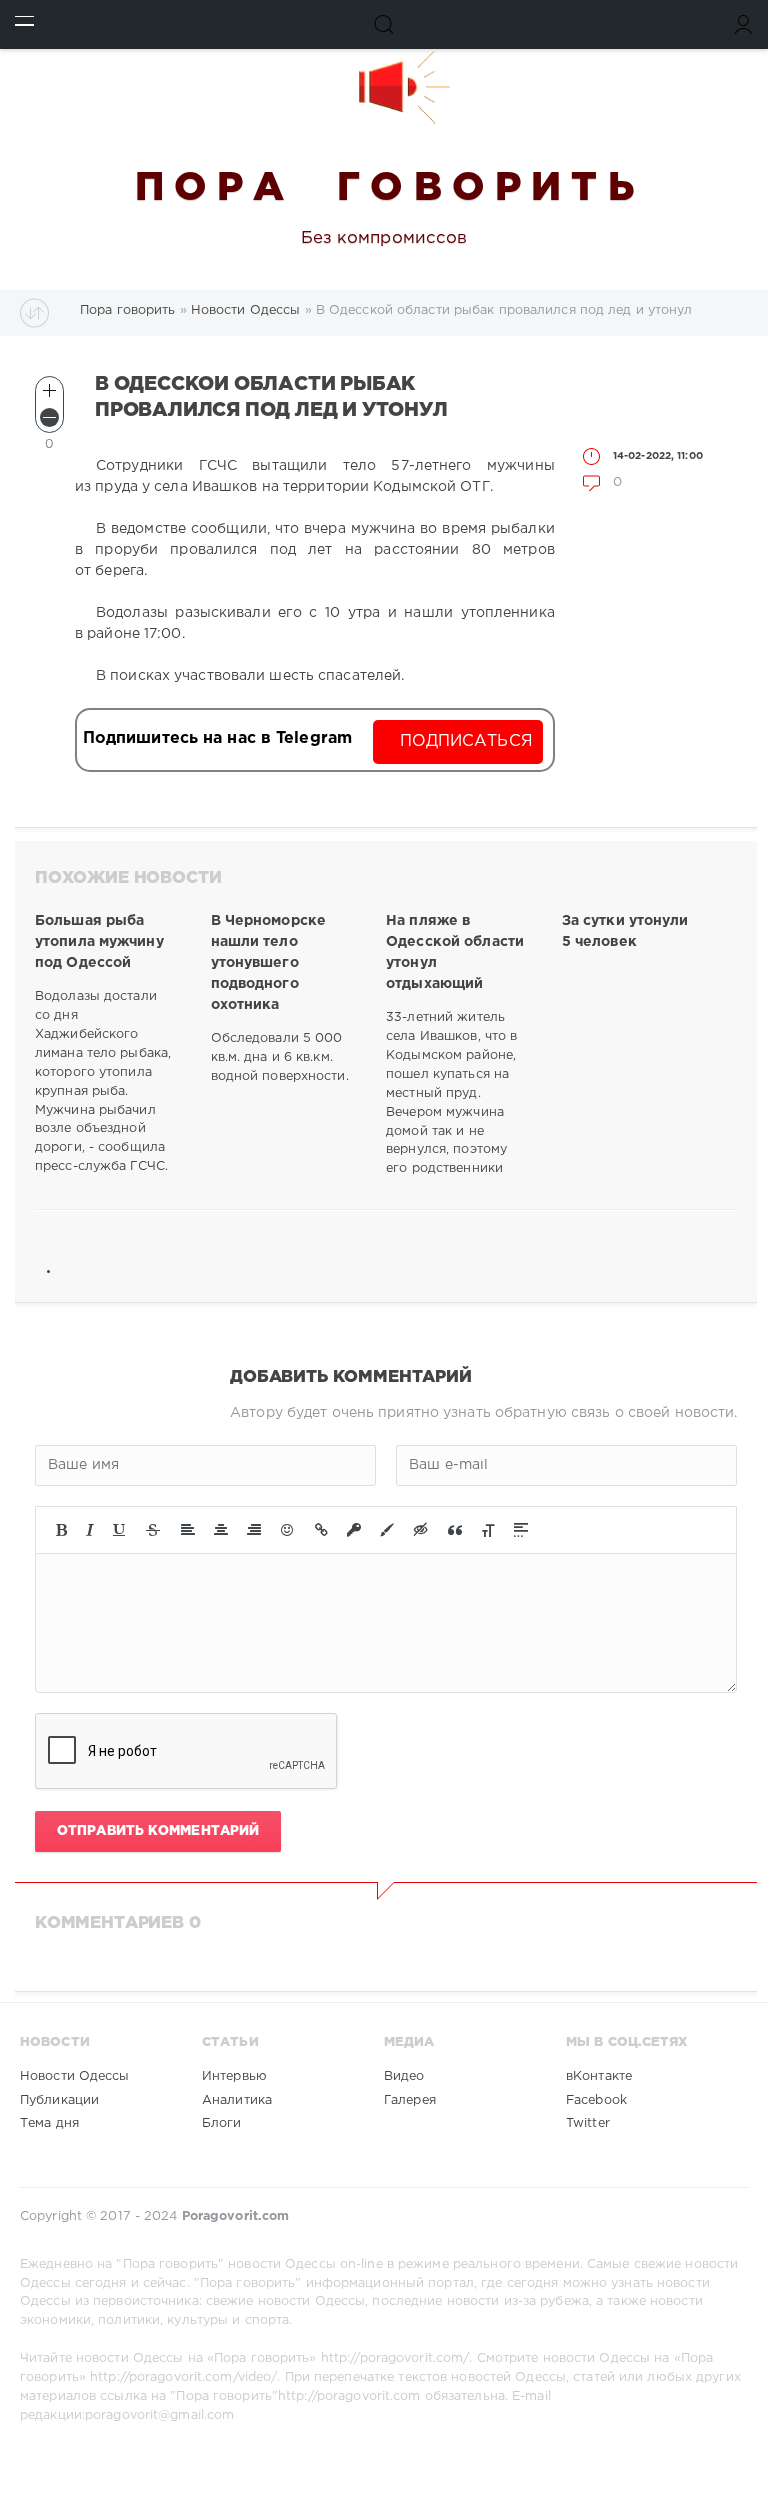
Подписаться (466, 741)
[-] (49, 417)
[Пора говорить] (384, 87)
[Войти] (743, 24)
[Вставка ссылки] (321, 1530)
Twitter (588, 2123)
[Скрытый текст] (421, 1530)
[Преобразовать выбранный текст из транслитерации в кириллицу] (488, 1530)
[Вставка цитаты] (455, 1530)
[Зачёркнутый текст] (153, 1530)
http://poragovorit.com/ (395, 2358)
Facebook (596, 2100)
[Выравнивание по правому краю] (254, 1530)
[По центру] (221, 1530)
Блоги (222, 2123)
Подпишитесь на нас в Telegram (217, 738)
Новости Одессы (75, 2076)
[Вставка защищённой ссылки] (354, 1530)
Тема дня (49, 2123)
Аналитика (237, 2100)
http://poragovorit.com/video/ (183, 2377)
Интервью (234, 2076)
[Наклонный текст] (90, 1530)
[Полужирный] (61, 1530)
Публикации (59, 2100)
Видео (404, 2076)
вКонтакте (599, 2076)
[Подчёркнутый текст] (120, 1530)
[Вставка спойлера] (521, 1530)
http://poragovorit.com (349, 2396)
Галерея (410, 2100)
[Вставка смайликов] (288, 1530)
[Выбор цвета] (387, 1530)
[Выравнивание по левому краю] (188, 1530)
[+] (49, 390)
